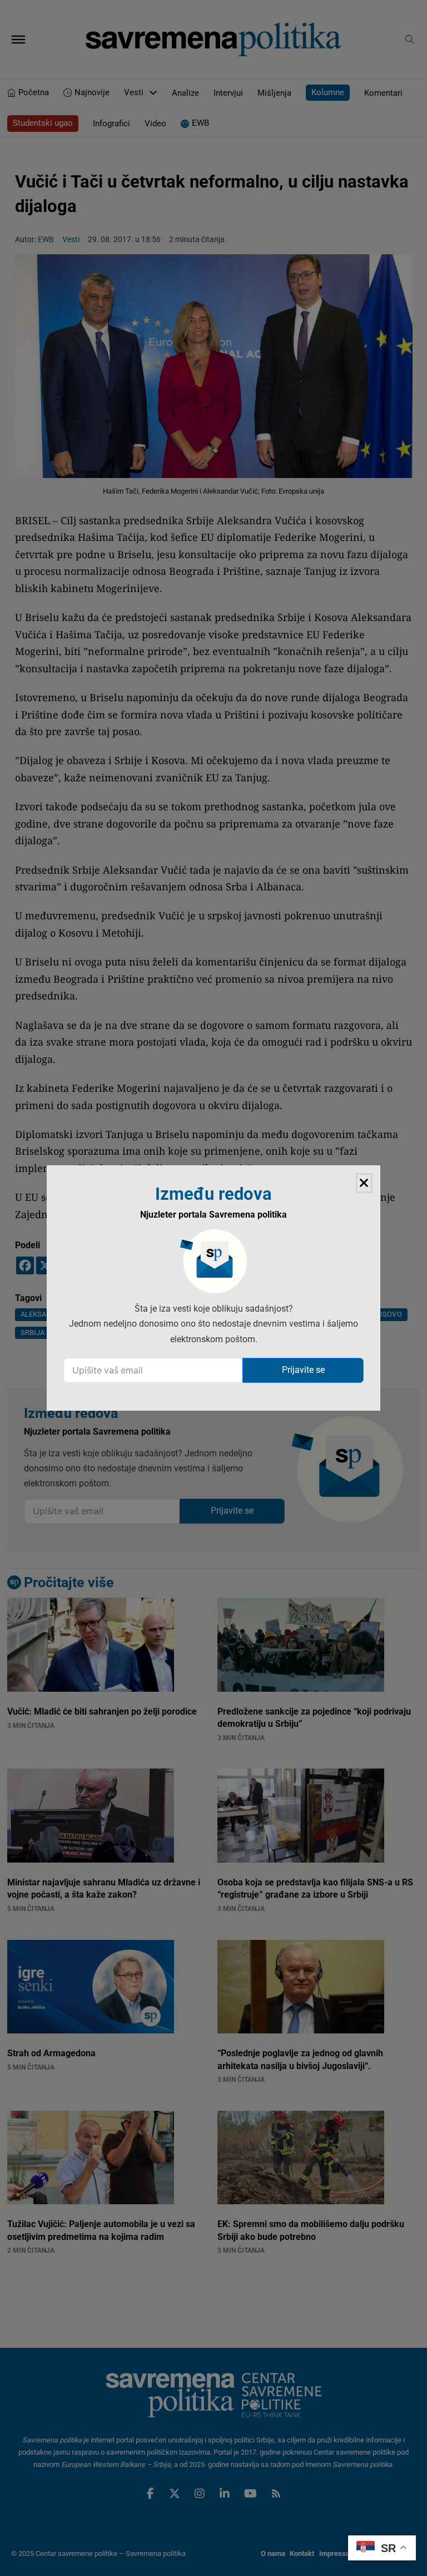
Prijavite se (303, 1370)
